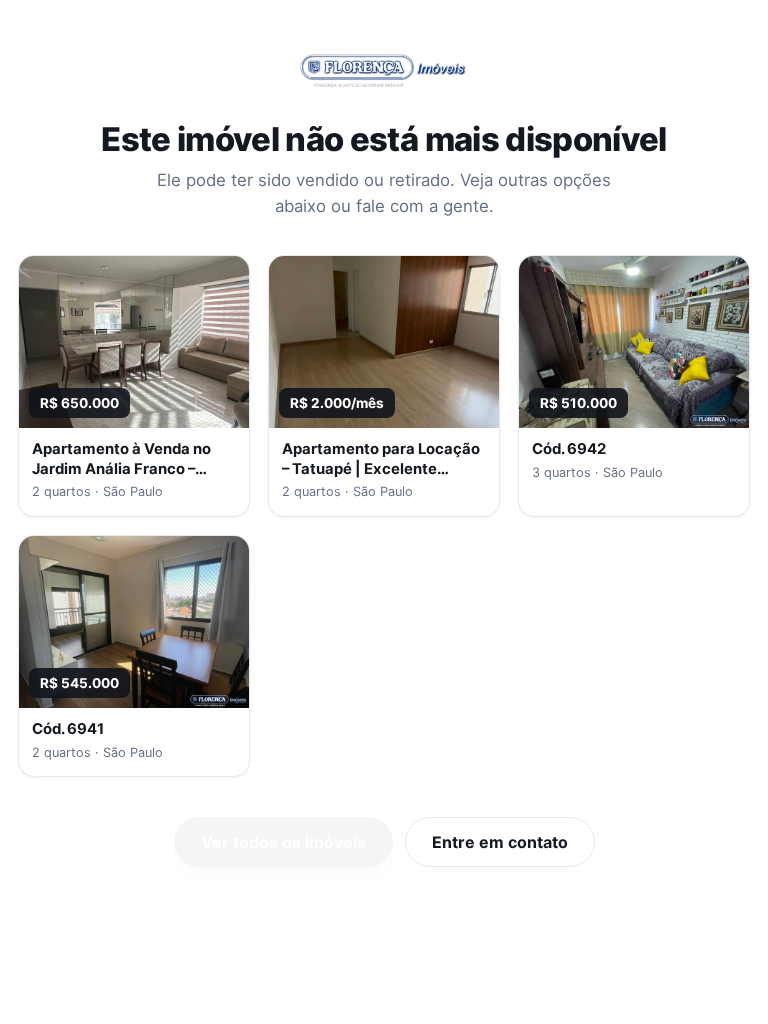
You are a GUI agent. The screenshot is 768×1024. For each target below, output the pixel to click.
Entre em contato (500, 842)
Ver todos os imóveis (283, 842)
